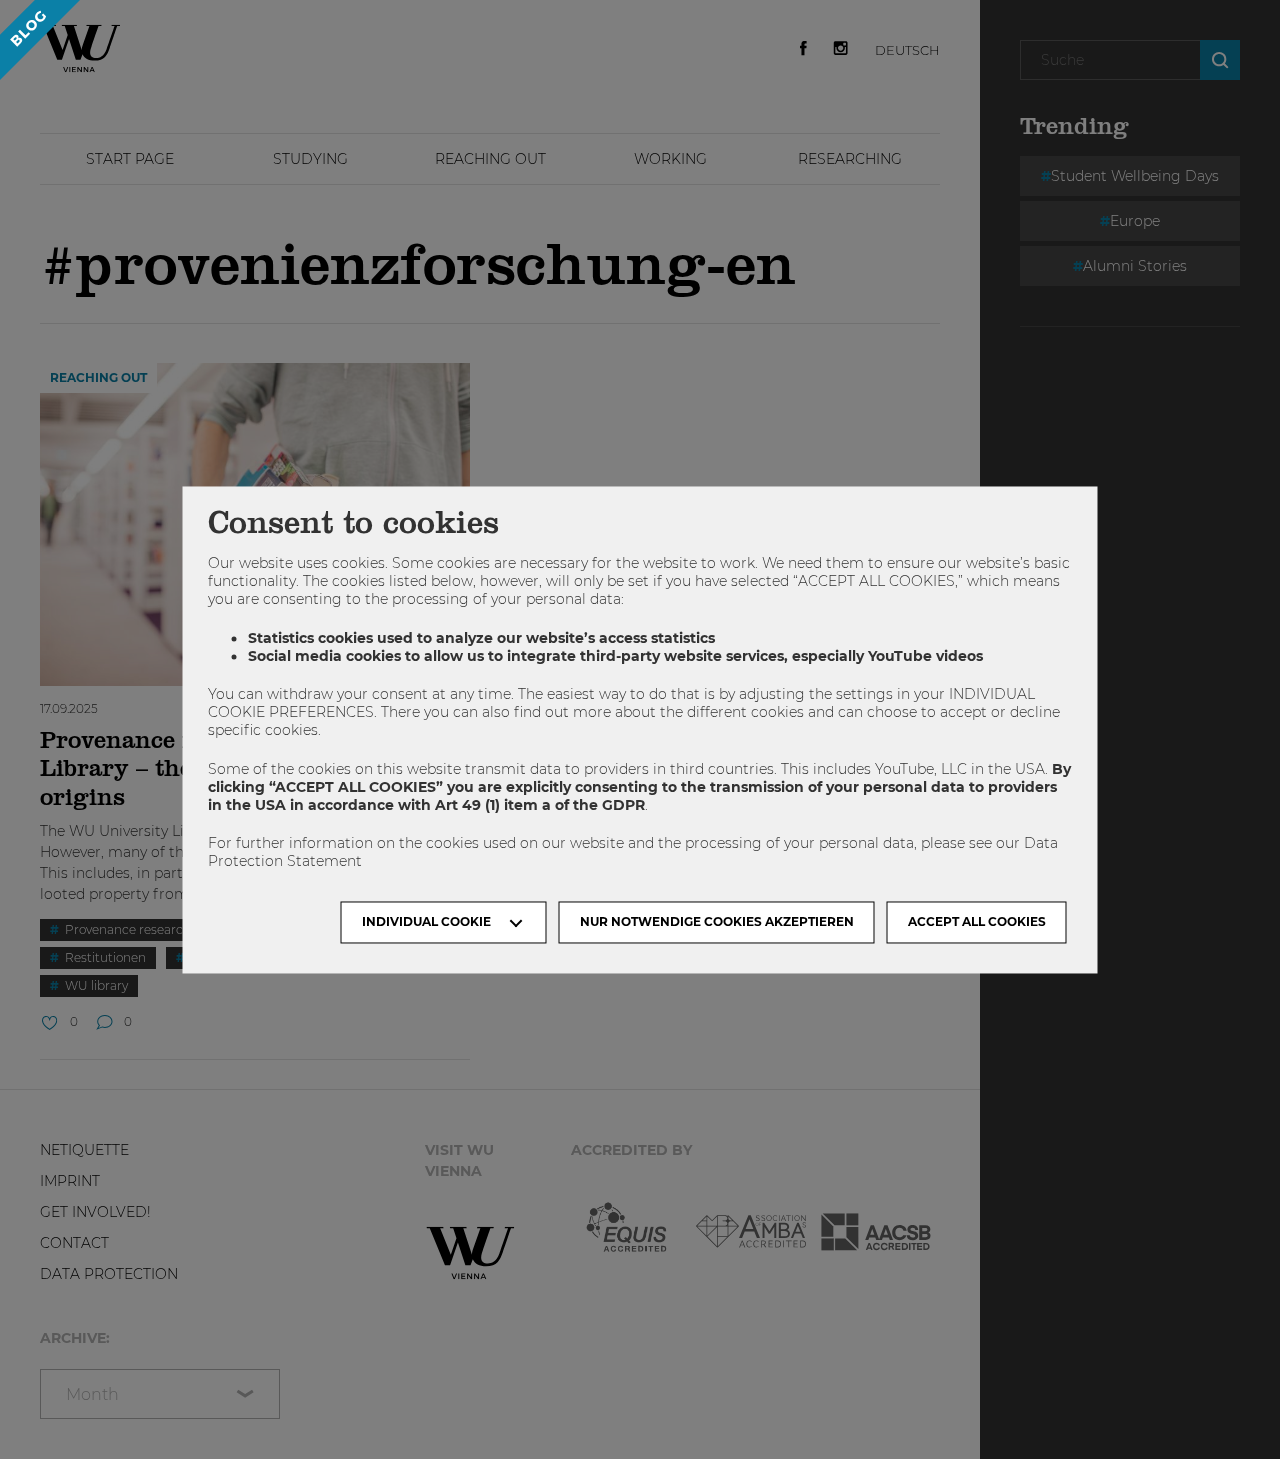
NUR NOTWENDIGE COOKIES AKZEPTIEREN (717, 921)
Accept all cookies (977, 921)
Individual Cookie (426, 921)
